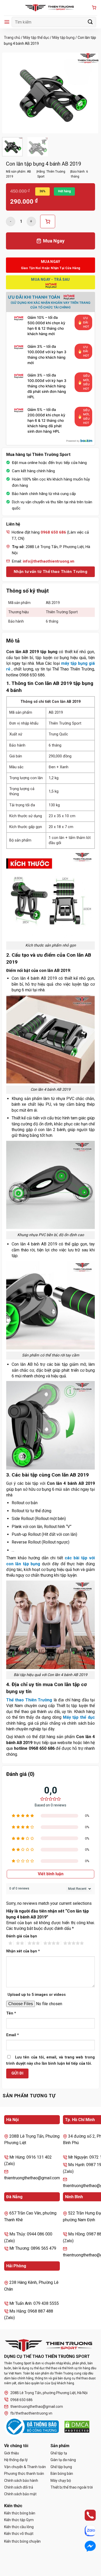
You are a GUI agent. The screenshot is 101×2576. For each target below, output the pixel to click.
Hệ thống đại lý (16, 2460)
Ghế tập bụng (61, 2467)
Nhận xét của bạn (23, 1951)
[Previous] (11, 93)
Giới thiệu (12, 2453)
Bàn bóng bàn (62, 2474)
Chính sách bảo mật (20, 2494)
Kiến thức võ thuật (19, 2534)
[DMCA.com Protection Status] (77, 2427)
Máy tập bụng (63, 38)
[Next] (90, 93)
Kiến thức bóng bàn (20, 2513)
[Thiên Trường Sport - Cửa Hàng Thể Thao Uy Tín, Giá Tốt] (51, 8)
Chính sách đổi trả (19, 2487)
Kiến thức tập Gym (19, 2520)
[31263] (48, 222)
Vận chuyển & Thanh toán (25, 2467)
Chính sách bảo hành (21, 2481)
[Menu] (7, 22)
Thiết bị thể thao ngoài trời (72, 2487)
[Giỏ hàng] (94, 8)
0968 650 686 (21, 2400)
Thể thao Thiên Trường (29, 1700)
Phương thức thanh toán (24, 2474)
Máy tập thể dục (36, 38)
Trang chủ (12, 38)
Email (13, 2035)
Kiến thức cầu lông (19, 2527)
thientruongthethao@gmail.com (37, 2407)
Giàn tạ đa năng (63, 2460)
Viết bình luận (51, 1874)
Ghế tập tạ (59, 2453)
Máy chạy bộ (61, 2481)
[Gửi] (90, 22)
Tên (11, 2013)
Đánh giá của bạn (22, 1936)
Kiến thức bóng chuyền (22, 2541)
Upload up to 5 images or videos (37, 1995)
